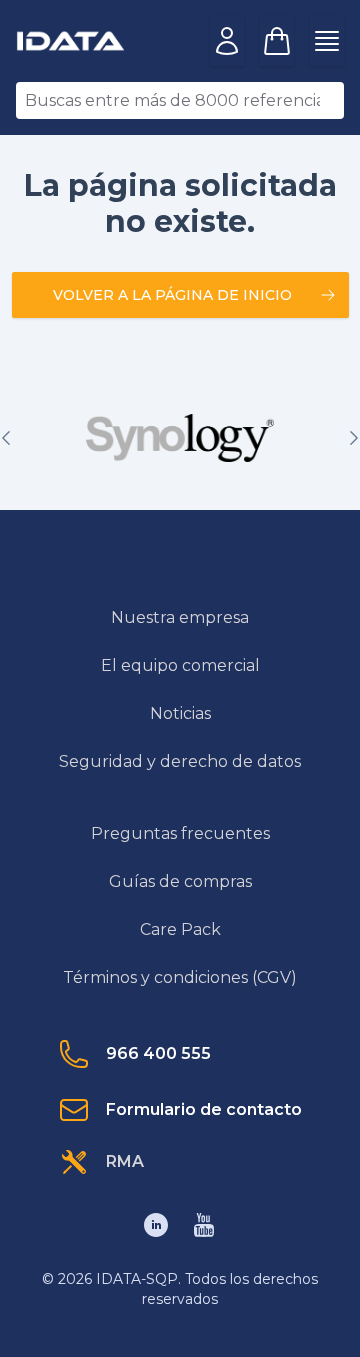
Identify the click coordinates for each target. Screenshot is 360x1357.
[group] (180, 438)
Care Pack (180, 929)
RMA (125, 1161)
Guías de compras (180, 881)
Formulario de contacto (204, 1109)
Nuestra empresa (180, 617)
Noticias (180, 713)
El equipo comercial (180, 665)
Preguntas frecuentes (180, 833)
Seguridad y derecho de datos (180, 761)
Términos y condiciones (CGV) (180, 977)
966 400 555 (158, 1053)
